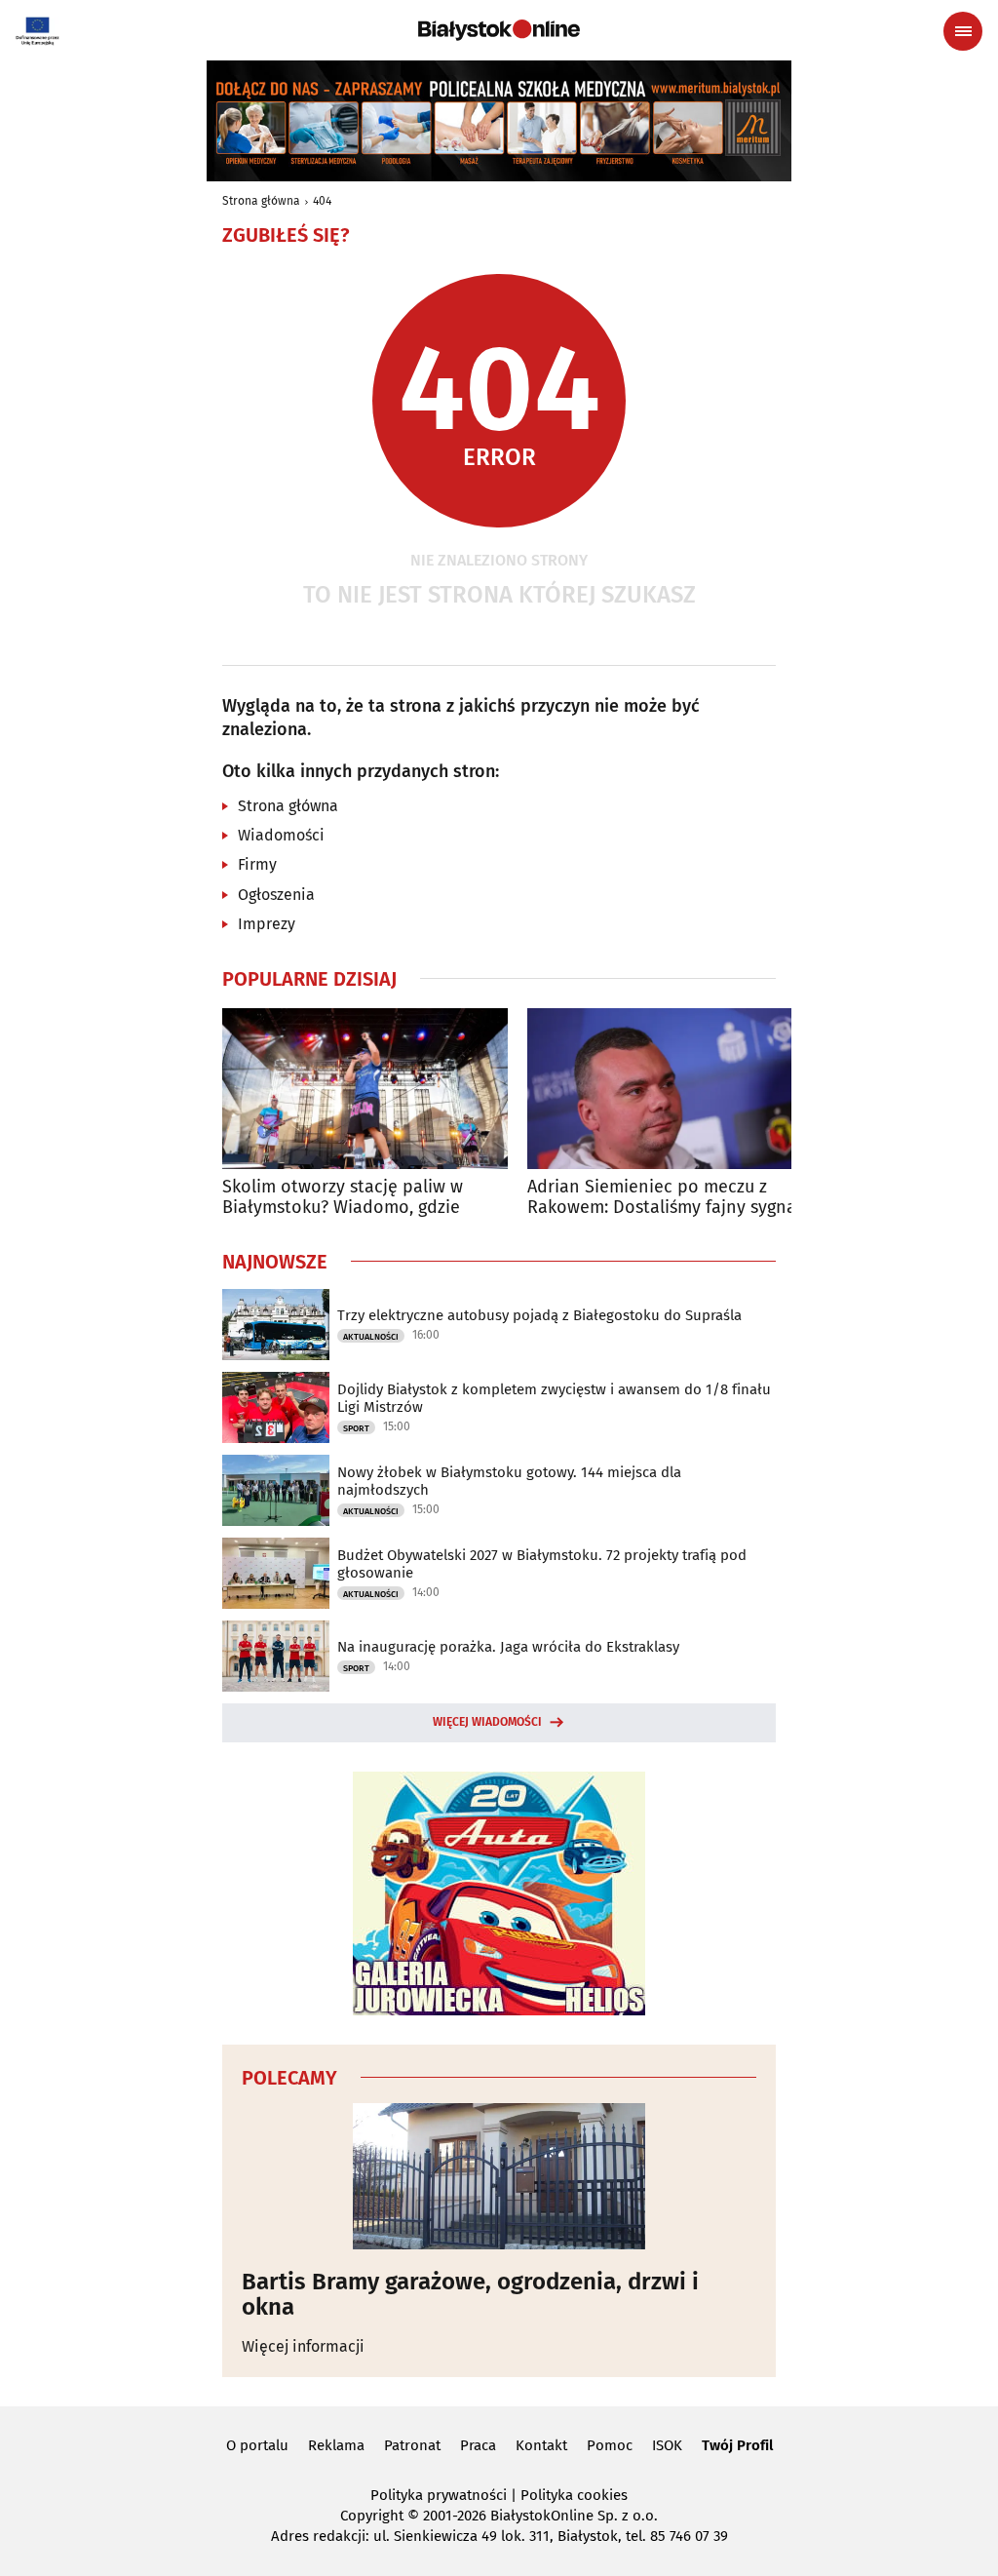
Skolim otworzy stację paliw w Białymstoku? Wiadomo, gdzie (343, 1198)
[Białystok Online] (499, 30)
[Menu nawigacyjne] (963, 31)
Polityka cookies (574, 2495)
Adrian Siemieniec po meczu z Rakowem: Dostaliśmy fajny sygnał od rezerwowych (665, 1198)
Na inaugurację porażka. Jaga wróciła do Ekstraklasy (508, 1647)
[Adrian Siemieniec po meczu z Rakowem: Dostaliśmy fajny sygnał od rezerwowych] (670, 1089)
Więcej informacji (303, 2346)
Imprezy (267, 924)
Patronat (412, 2445)
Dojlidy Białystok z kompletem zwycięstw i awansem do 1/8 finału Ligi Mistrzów (554, 1398)
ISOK (667, 2445)
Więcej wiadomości (487, 1722)
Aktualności (371, 1337)
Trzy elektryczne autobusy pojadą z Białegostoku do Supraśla (539, 1315)
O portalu (257, 2445)
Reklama (336, 2445)
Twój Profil (737, 2445)
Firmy (257, 864)
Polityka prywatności (439, 2495)
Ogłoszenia (276, 895)
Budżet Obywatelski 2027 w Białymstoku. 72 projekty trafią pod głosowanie (542, 1564)
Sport (356, 1428)
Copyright (372, 2516)
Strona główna (261, 201)
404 (322, 201)
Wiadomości (281, 835)
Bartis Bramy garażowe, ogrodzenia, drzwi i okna (470, 2295)
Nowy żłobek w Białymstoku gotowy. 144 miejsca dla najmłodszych (509, 1481)
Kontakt (541, 2445)
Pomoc (610, 2445)
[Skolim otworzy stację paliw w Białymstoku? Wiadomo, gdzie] (365, 1089)
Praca (478, 2445)
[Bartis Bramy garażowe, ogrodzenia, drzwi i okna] (499, 2176)
